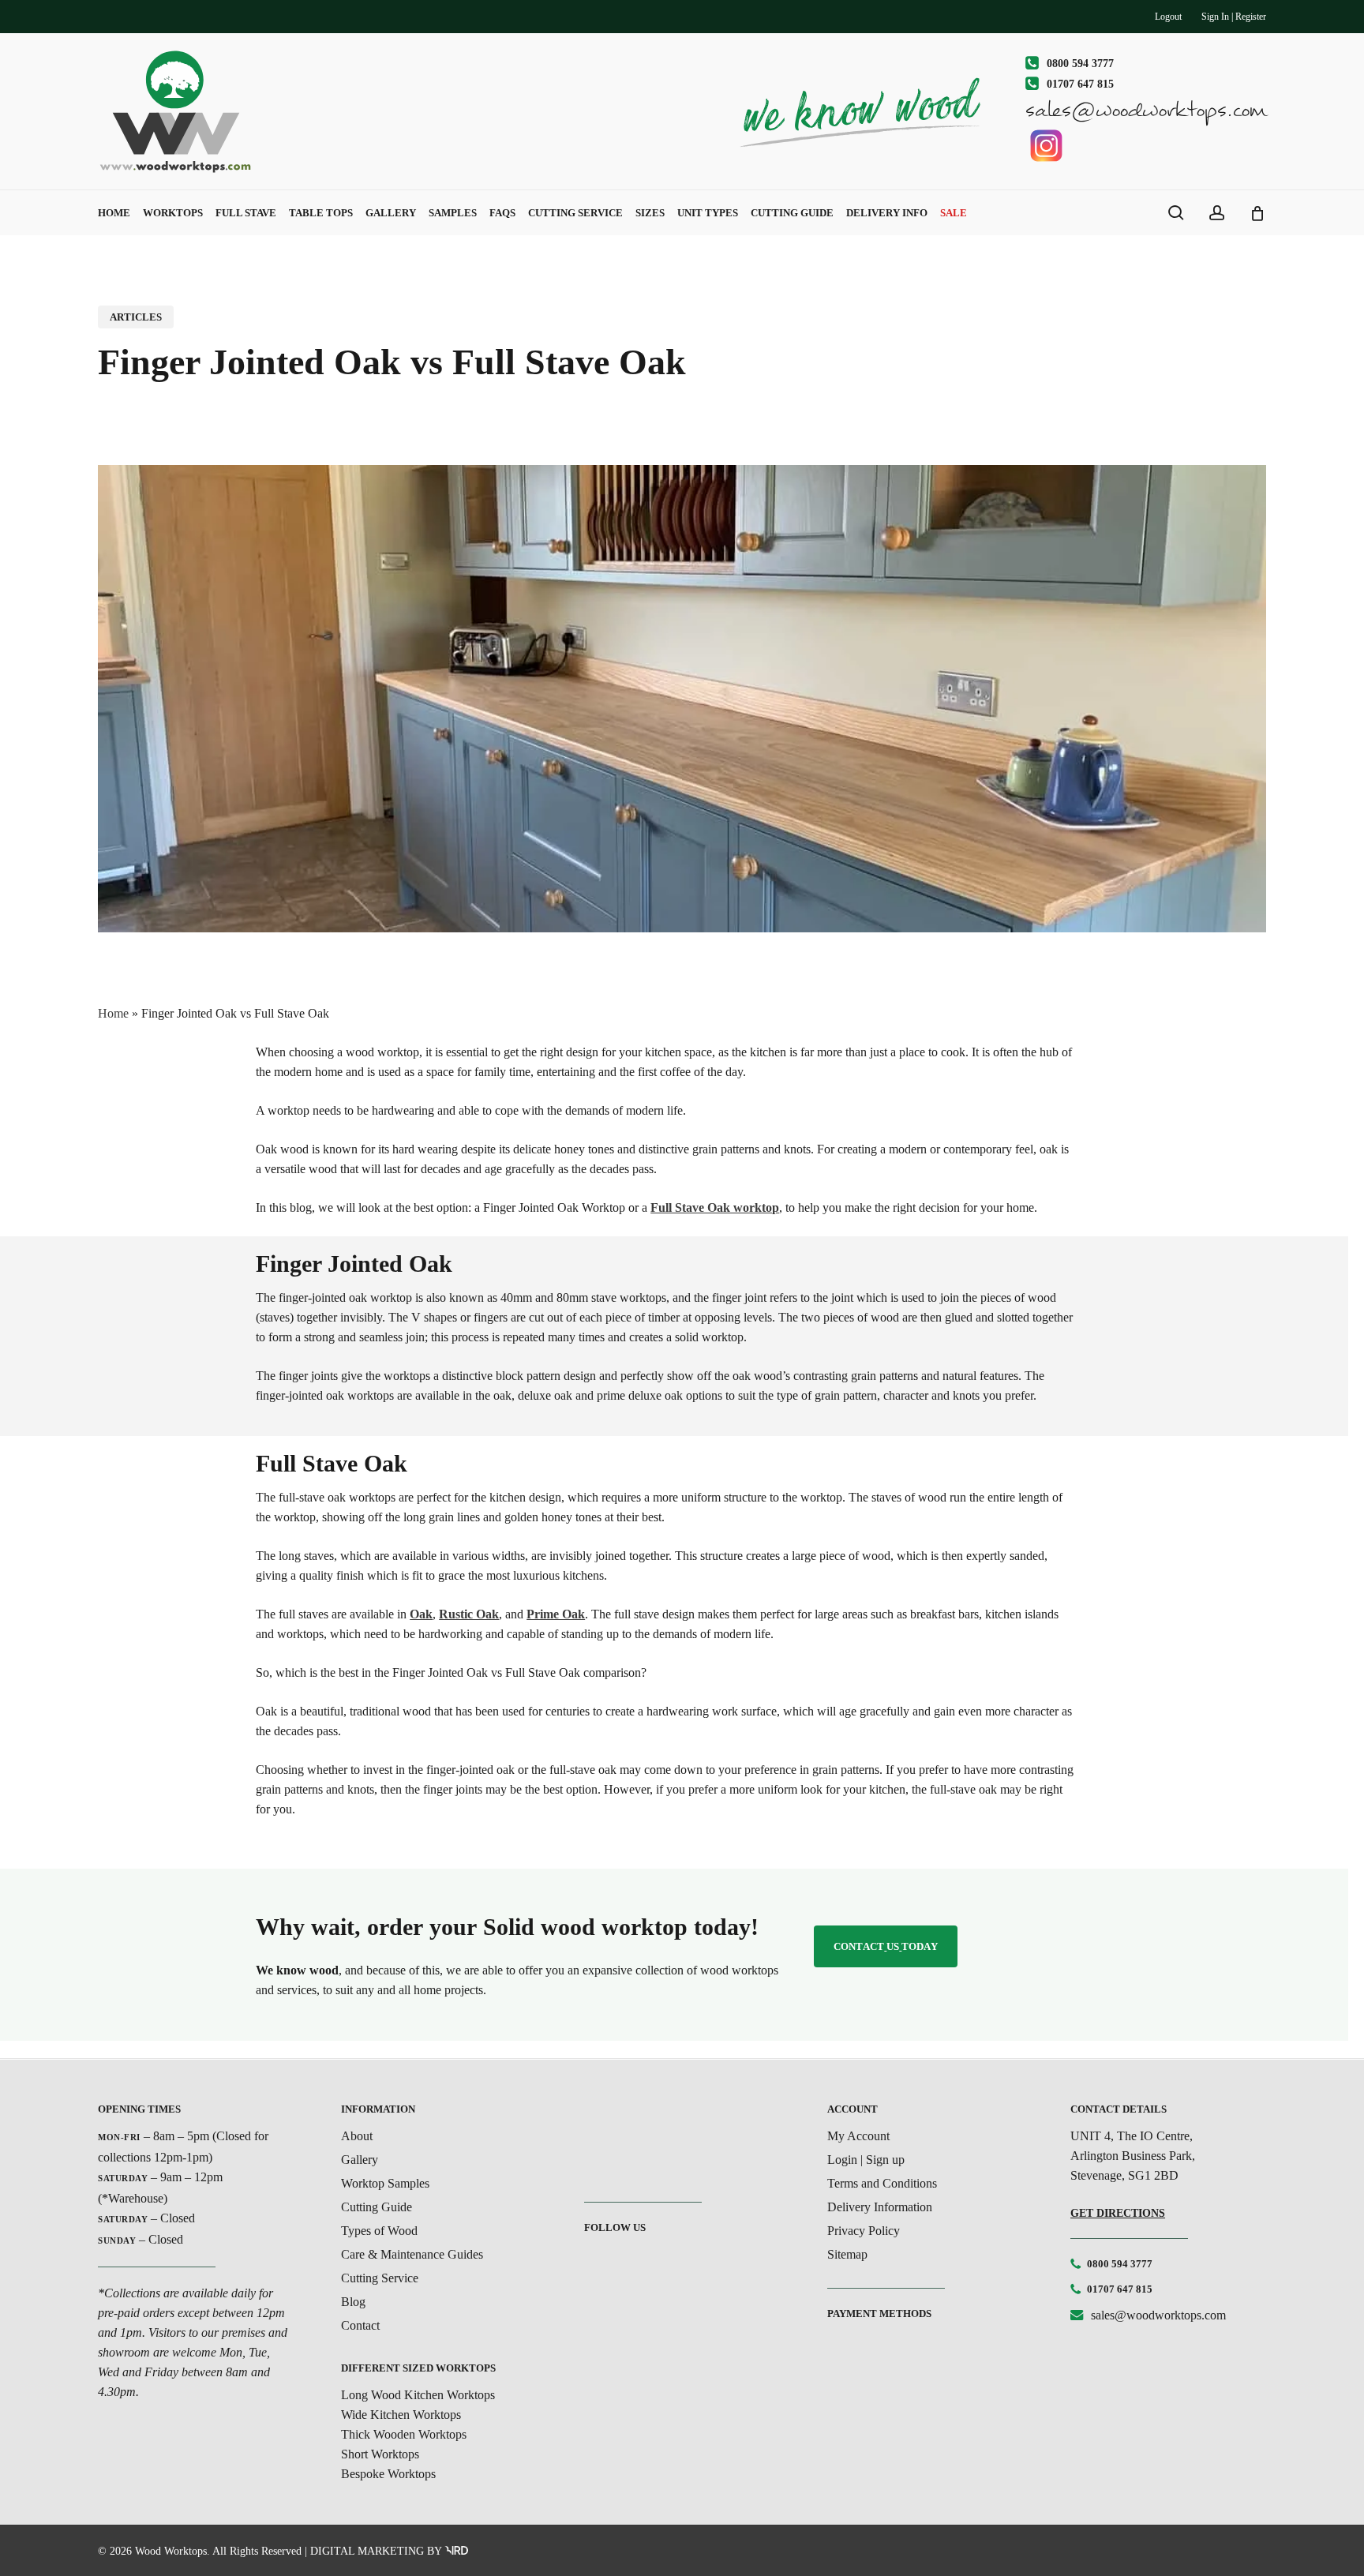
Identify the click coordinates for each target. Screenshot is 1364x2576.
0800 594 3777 (1120, 2264)
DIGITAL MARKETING (367, 2551)
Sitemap (847, 2254)
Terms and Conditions (882, 2183)
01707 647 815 (1120, 2289)
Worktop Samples (385, 2183)
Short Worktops (380, 2454)
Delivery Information (880, 2207)
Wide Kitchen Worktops (401, 2415)
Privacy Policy (864, 2231)
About (357, 2136)
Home (113, 1013)
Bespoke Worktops (388, 2474)
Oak (421, 1614)
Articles (136, 317)
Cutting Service (380, 2278)
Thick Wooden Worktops (404, 2434)
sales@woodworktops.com (1158, 2315)
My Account (858, 2136)
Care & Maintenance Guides (412, 2254)
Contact (360, 2325)
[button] (886, 1946)
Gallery (360, 2160)
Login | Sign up (866, 2160)
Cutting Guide (377, 2207)
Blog (353, 2302)
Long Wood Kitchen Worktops (418, 2395)
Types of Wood (379, 2231)
